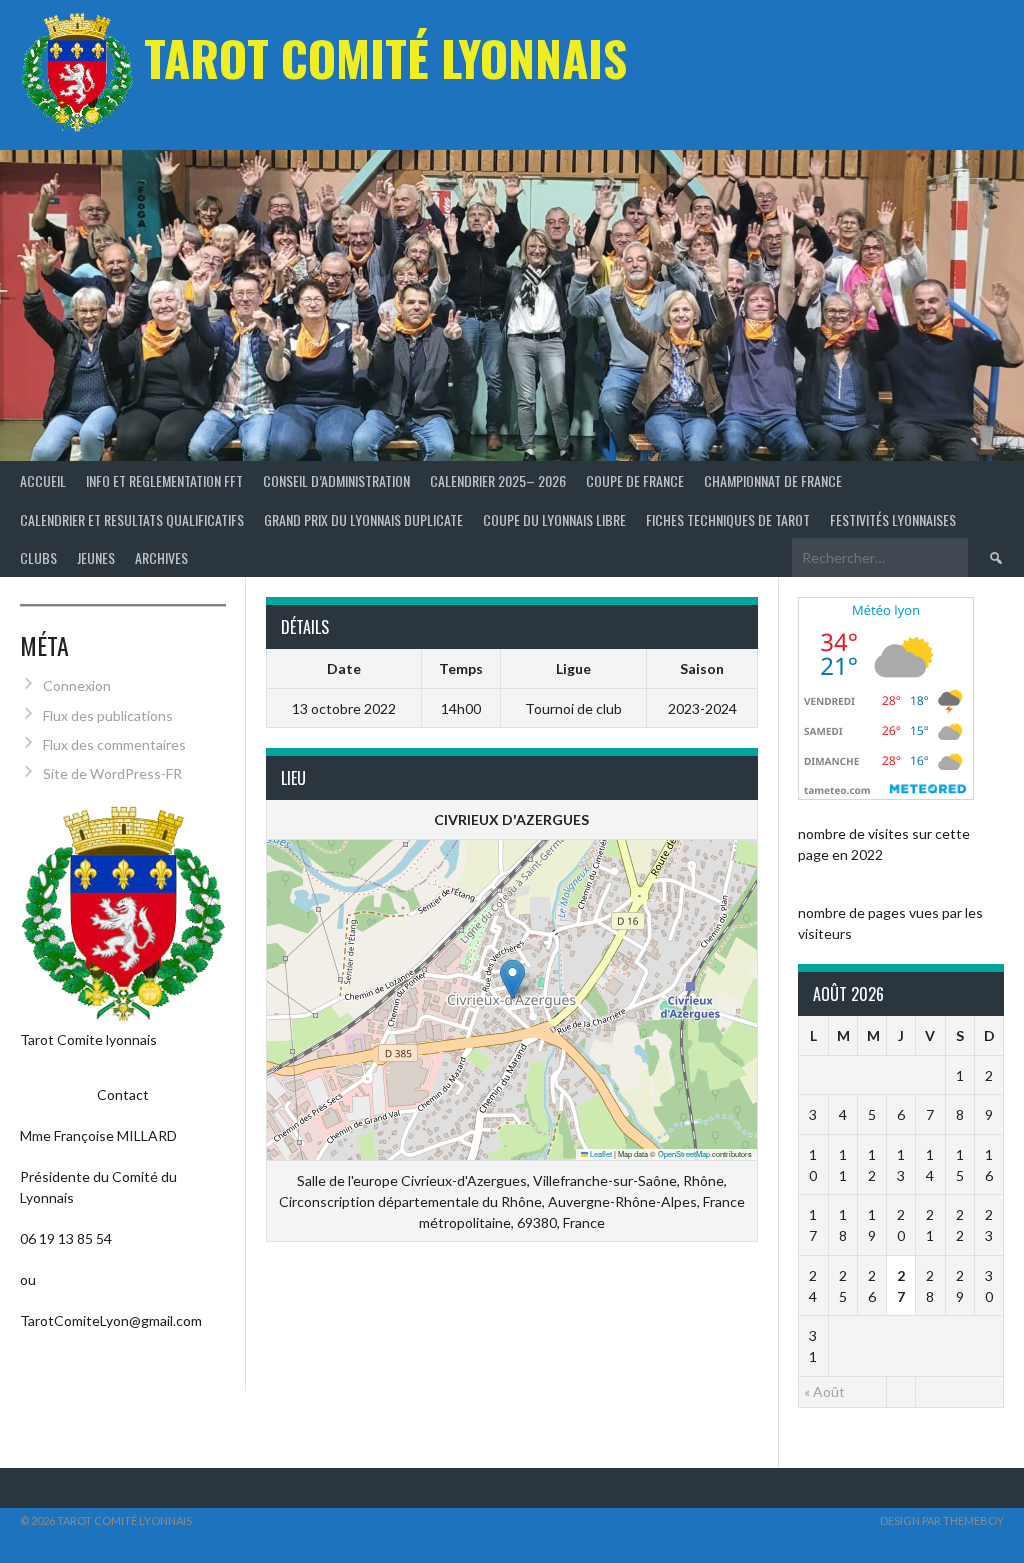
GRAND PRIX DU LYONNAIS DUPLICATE (363, 519)
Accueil (43, 480)
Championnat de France (773, 480)
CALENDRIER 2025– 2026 (498, 480)
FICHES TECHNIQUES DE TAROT (728, 519)
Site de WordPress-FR (112, 773)
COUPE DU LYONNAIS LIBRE (554, 519)
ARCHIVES (161, 557)
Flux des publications (108, 715)
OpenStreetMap (684, 1153)
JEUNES (96, 557)
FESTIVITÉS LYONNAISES (893, 519)
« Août (824, 1391)
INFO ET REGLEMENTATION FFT (164, 480)
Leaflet (600, 1153)
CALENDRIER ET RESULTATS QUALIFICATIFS (132, 519)
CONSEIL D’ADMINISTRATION (336, 480)
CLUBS (38, 557)
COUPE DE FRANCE (635, 480)
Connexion (77, 685)
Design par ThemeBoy (942, 1520)
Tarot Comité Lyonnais (385, 57)
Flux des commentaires (114, 744)
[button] (512, 979)
